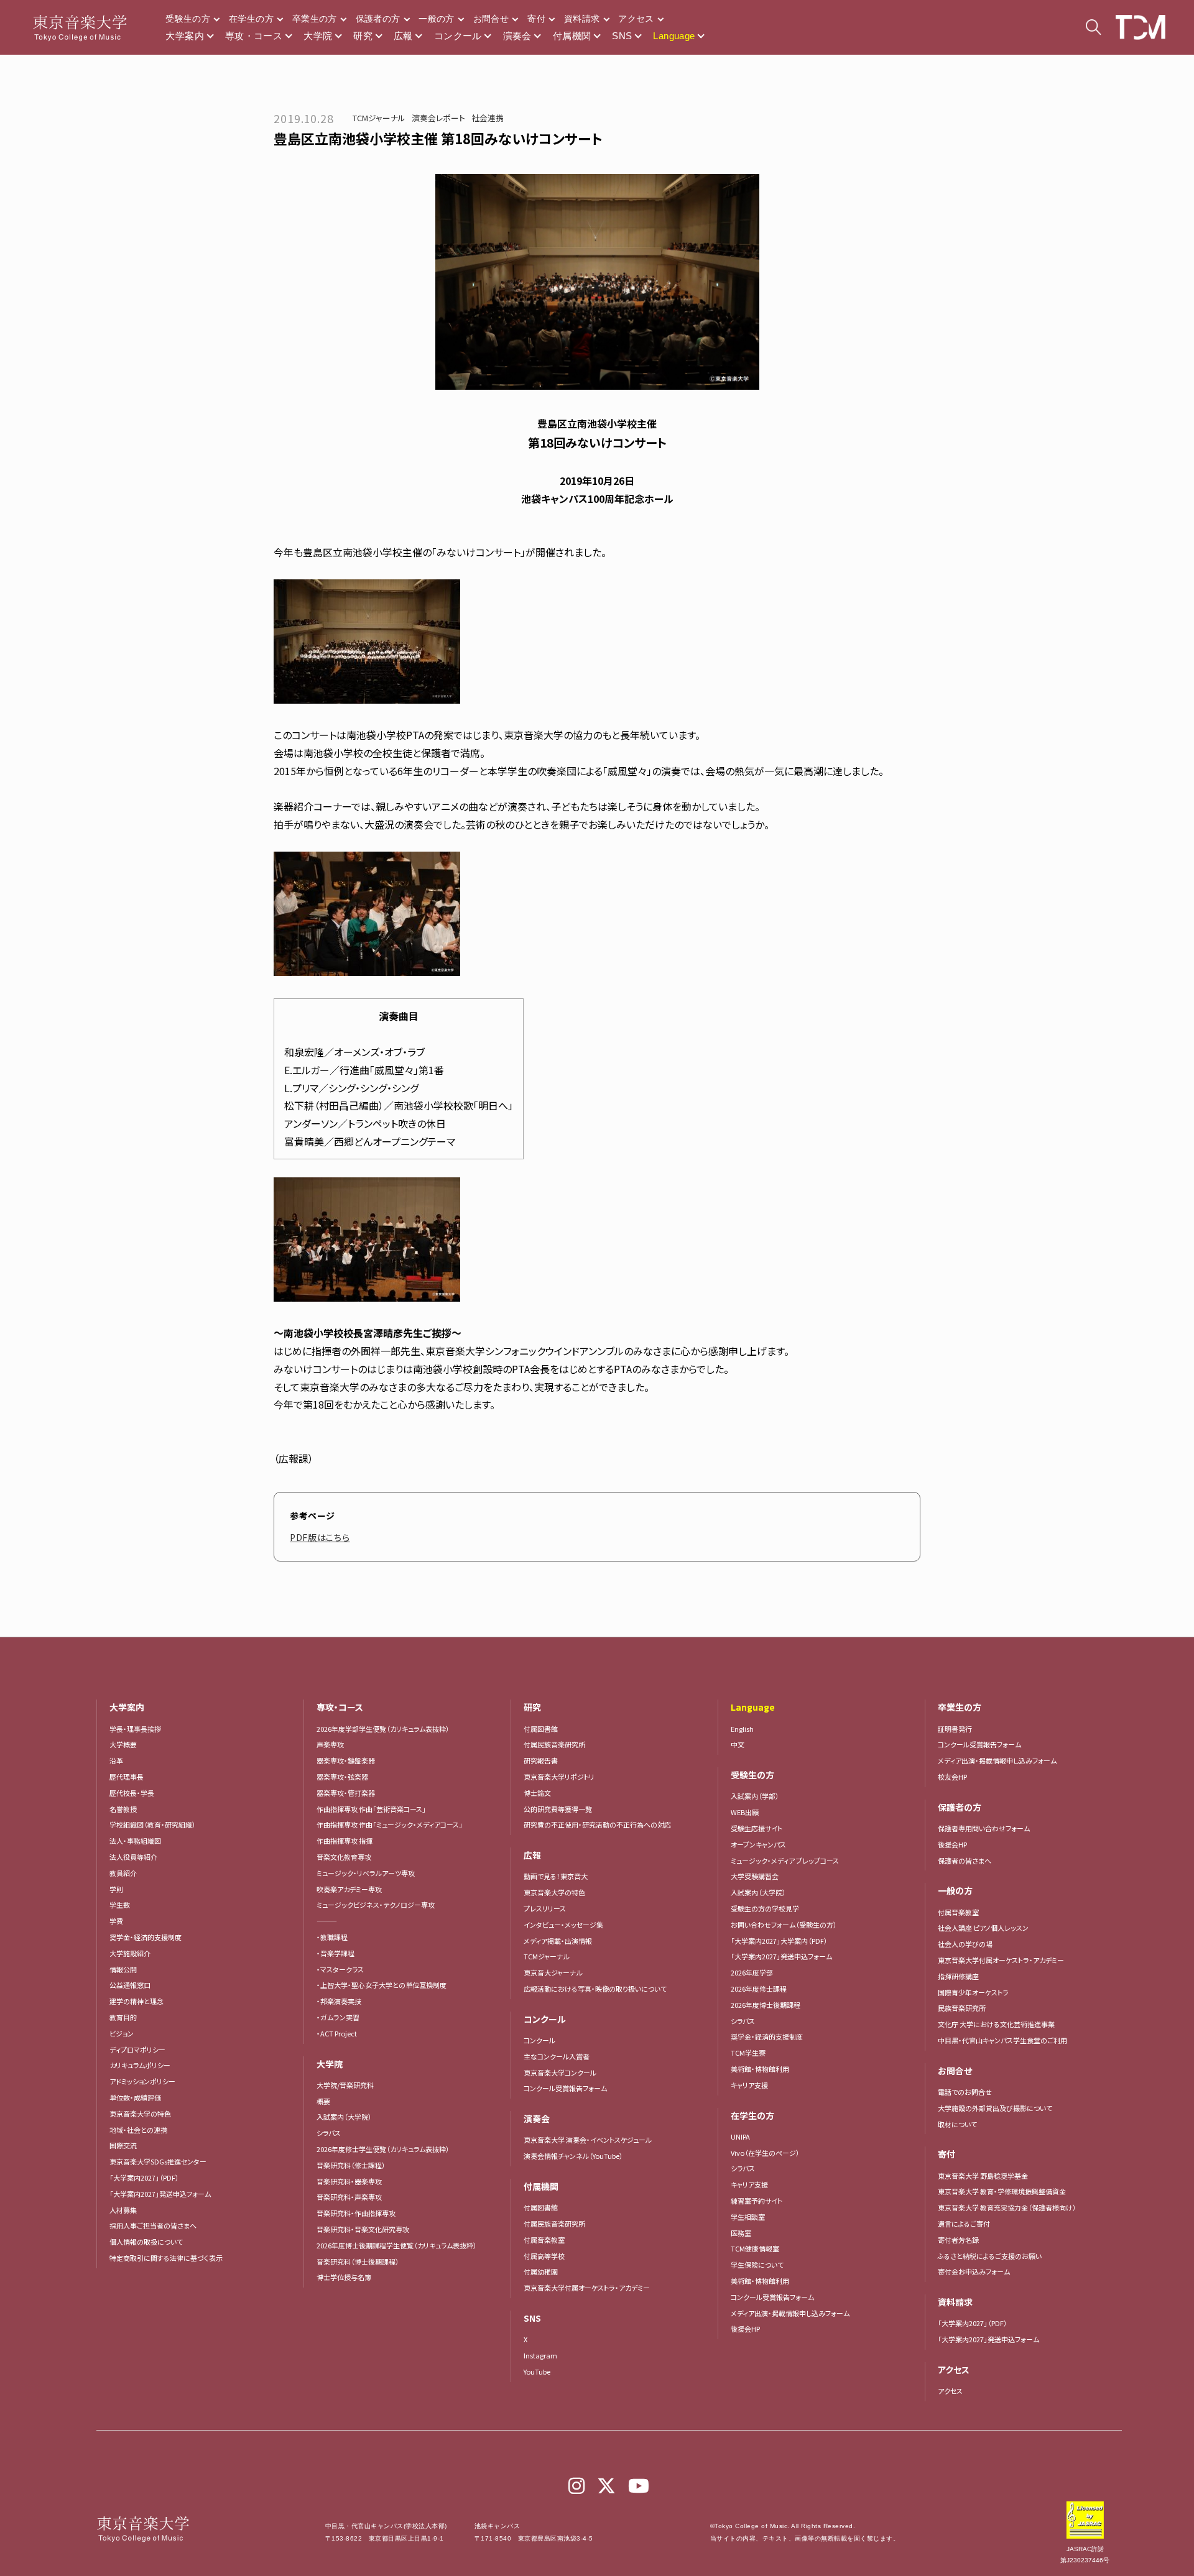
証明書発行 (955, 1729)
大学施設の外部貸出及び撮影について (995, 2108)
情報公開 (123, 1969)
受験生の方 (188, 19)
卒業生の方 (315, 19)
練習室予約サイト (757, 2201)
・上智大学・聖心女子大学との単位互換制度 (382, 1985)
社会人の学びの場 (965, 1944)
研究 (363, 36)
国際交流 (123, 2145)
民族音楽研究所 (962, 2008)
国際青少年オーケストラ (973, 1992)
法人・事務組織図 (135, 1841)
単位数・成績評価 (135, 2097)
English (742, 1729)
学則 (116, 1889)
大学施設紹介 (130, 1953)
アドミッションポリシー (142, 2081)
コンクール (458, 36)
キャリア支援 (749, 2085)
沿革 (116, 1760)
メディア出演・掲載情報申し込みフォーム (790, 2313)
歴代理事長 (127, 1777)
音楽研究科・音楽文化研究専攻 (363, 2229)
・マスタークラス (340, 1969)
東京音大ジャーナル (553, 1972)
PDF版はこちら (320, 1537)
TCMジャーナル (379, 118)
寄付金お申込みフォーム (974, 2271)
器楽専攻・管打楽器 (349, 1793)
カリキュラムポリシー (140, 2065)
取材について (957, 2124)
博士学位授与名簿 (344, 2277)
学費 (116, 1921)
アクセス (636, 19)
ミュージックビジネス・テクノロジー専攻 (376, 1905)
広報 (403, 36)
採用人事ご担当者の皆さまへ (153, 2225)
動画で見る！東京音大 (556, 1876)
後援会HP (745, 2329)
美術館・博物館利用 (760, 2069)
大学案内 (185, 36)
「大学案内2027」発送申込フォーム (160, 2194)
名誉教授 (123, 1809)
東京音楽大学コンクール (560, 2072)
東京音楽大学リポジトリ (559, 1777)
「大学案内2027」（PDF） (144, 2178)
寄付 (536, 19)
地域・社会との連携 (138, 2130)
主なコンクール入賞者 (557, 2056)
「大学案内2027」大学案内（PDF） (779, 1941)
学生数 (120, 1905)
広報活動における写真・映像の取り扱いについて (595, 1989)
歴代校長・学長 (132, 1793)
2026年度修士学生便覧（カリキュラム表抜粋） (383, 2149)
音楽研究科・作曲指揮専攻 (356, 2213)
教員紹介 (123, 1873)
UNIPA (740, 2137)
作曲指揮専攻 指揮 (345, 1841)
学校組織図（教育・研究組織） (153, 1824)
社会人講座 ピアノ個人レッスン (983, 1928)
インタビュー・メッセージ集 (567, 1925)
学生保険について (757, 2265)
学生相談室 (748, 2217)
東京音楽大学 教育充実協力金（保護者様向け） (1007, 2207)
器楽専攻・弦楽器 (346, 1777)
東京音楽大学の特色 (140, 2114)
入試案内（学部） (755, 1796)
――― (327, 1921)
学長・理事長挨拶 (135, 1729)
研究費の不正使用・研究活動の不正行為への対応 (597, 1824)
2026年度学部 (752, 1972)
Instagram (540, 2355)
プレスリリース (545, 1908)
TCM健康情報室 (755, 2248)
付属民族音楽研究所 (554, 1744)
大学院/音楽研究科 (345, 2085)
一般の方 (436, 19)
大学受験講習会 (755, 1876)
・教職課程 (332, 1937)
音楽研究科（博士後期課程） (358, 2261)
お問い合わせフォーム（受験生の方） (784, 1925)
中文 (738, 1744)
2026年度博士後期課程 (766, 2005)
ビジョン (122, 2033)
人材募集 (123, 2210)
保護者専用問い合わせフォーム (984, 1828)
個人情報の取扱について (146, 2242)
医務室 (741, 2233)
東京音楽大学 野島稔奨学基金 (983, 2176)
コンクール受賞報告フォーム (565, 2088)
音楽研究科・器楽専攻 (349, 2181)
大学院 (318, 36)
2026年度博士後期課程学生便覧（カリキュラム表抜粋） (397, 2245)
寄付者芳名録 (958, 2240)
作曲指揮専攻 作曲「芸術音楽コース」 (371, 1809)
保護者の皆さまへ (965, 1861)
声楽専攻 (330, 1744)
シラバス (329, 2133)
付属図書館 (541, 1729)
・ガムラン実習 (338, 2017)
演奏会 (517, 36)
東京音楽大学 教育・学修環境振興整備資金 (1002, 2191)
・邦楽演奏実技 (339, 2001)
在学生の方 (251, 19)
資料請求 (582, 19)
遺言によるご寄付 (964, 2224)
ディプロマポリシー (137, 2049)
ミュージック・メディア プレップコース (785, 1861)
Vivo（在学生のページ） (765, 2153)
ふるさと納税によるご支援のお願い (990, 2256)
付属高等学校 (544, 2256)
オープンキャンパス (758, 1844)
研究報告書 (541, 1760)
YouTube (537, 2371)
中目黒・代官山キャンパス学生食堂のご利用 (1002, 2040)
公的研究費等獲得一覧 (558, 1809)
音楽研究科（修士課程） (351, 2165)
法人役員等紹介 (133, 1857)
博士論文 (537, 1793)
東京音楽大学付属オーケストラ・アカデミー (587, 2288)
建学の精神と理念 (137, 2001)
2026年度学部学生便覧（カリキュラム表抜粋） (383, 1729)
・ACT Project (337, 2033)
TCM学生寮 (748, 2053)
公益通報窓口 (130, 1985)
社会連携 (488, 118)
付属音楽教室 (544, 2240)
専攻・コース (254, 36)
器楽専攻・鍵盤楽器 (349, 1760)
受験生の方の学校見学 (765, 1908)
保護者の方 (378, 19)
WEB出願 (745, 1812)
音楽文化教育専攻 (344, 1857)
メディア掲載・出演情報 (558, 1941)
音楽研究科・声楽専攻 (349, 2197)
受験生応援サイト (757, 1828)
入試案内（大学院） (344, 2117)
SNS (622, 36)
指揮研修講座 (958, 1976)
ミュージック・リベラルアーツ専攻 (366, 1873)
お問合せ (491, 19)
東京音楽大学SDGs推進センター (158, 2161)
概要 (323, 2101)
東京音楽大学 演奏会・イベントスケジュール (588, 2140)
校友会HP (952, 1777)
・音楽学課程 (336, 1953)
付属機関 (572, 36)
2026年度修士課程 (759, 1989)
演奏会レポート (438, 118)
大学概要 (123, 1744)
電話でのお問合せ (965, 2092)
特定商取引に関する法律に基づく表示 (166, 2258)
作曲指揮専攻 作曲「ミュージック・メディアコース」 (390, 1824)
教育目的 (123, 2017)
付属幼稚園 (541, 2271)
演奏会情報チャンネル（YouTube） (573, 2156)
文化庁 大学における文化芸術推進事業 (996, 2024)
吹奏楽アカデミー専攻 (349, 1889)
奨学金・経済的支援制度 (146, 1937)
